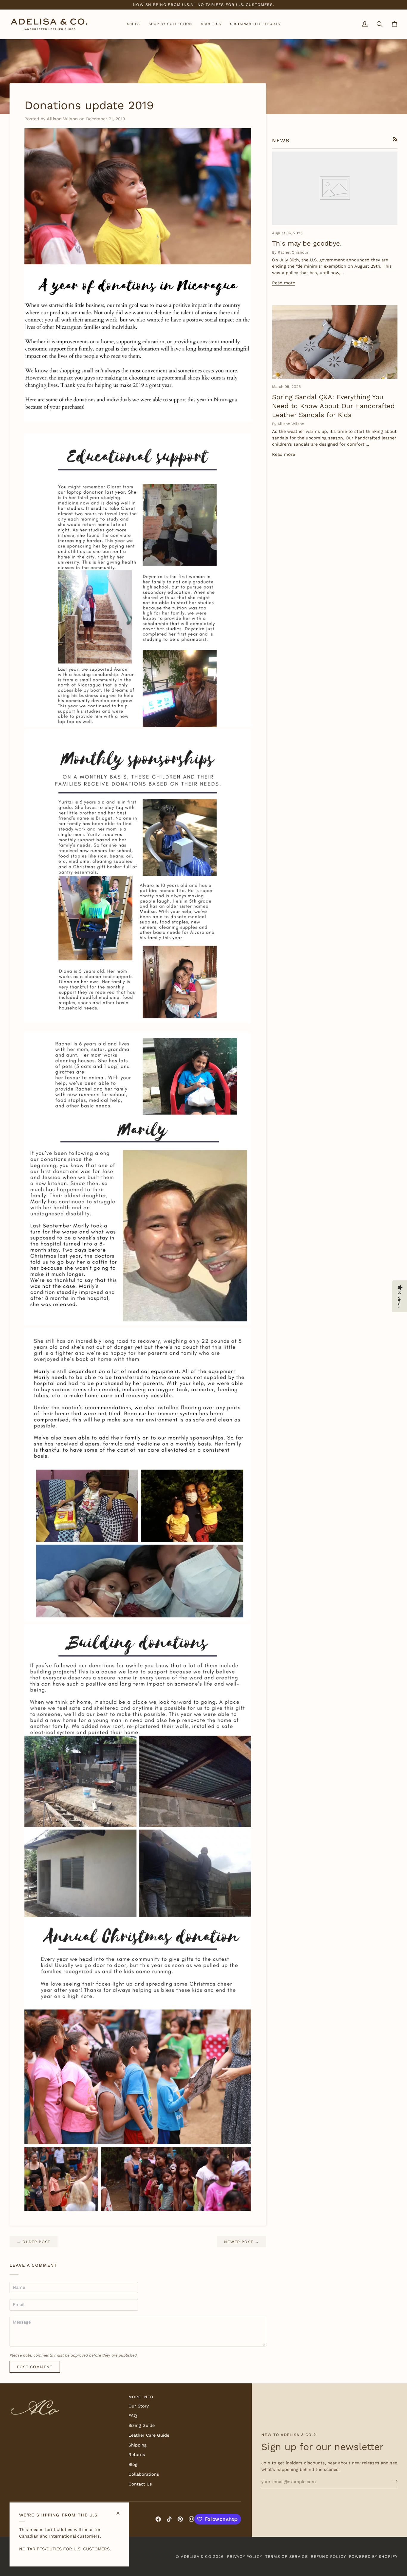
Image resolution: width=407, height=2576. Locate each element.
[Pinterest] (180, 2519)
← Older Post (34, 2242)
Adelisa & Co (196, 2557)
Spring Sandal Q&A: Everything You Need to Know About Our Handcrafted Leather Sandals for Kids (333, 406)
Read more (283, 283)
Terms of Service (286, 2557)
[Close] (121, 2511)
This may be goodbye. (307, 243)
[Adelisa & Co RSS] (395, 139)
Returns (137, 2455)
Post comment (35, 2367)
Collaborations (144, 2474)
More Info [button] (141, 2397)
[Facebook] (158, 2519)
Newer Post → (241, 2242)
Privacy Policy (245, 2557)
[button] (133, 24)
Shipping (138, 2445)
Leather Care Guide (149, 2435)
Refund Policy (328, 2557)
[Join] (393, 2481)
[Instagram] (192, 2519)
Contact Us (140, 2484)
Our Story (139, 2406)
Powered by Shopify (373, 2557)
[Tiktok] (169, 2519)
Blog (133, 2465)
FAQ (133, 2416)
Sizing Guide (142, 2426)
